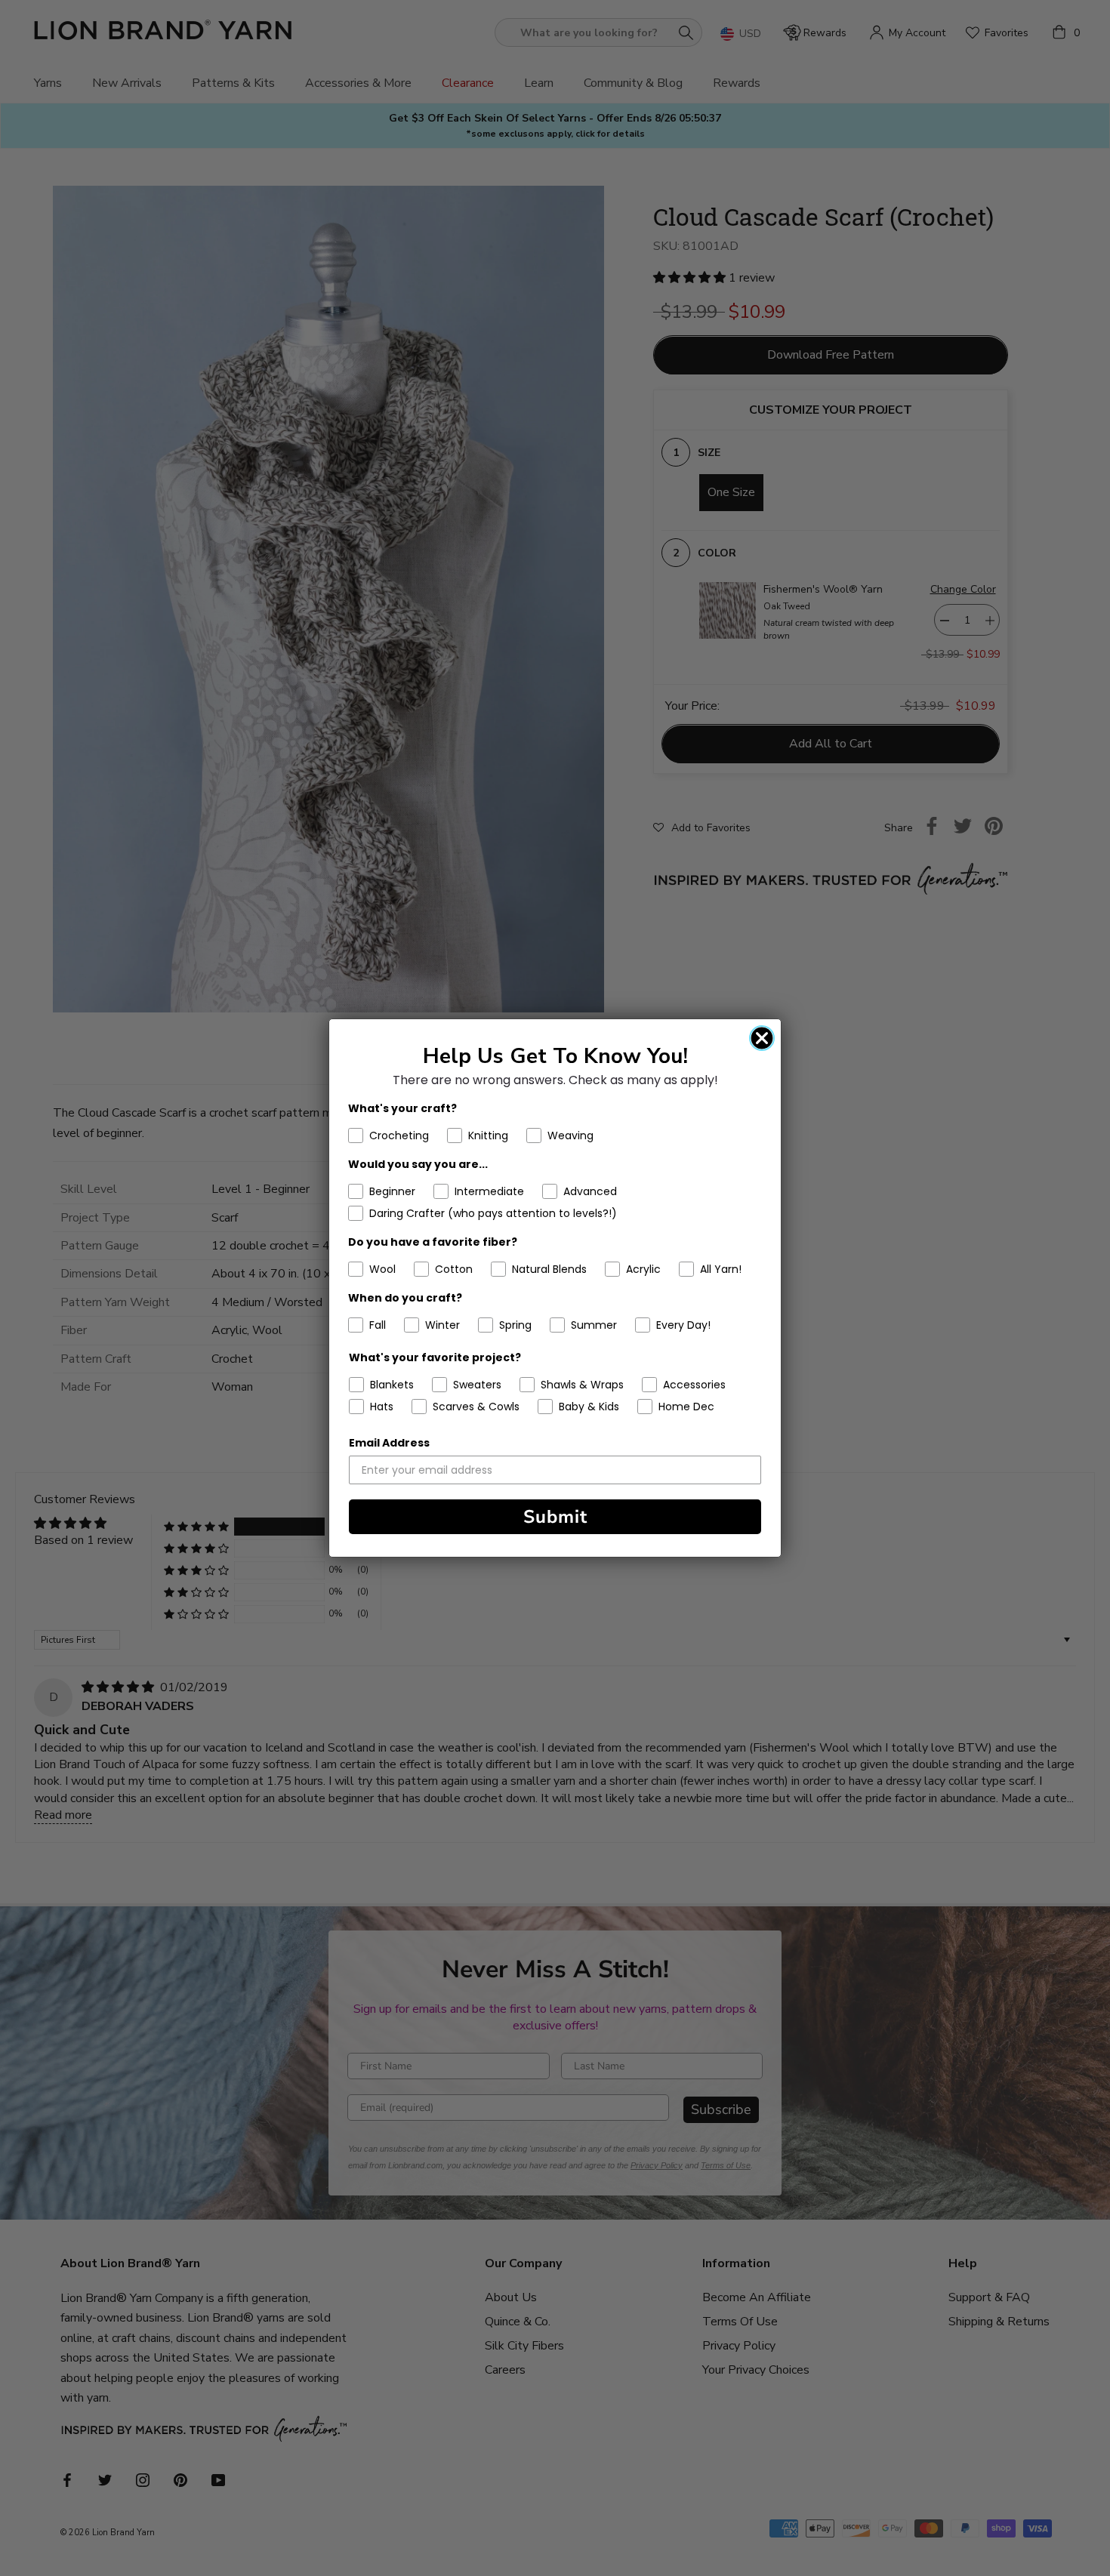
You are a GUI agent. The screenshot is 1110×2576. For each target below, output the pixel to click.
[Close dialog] (762, 1038)
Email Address (389, 1443)
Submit (555, 1517)
